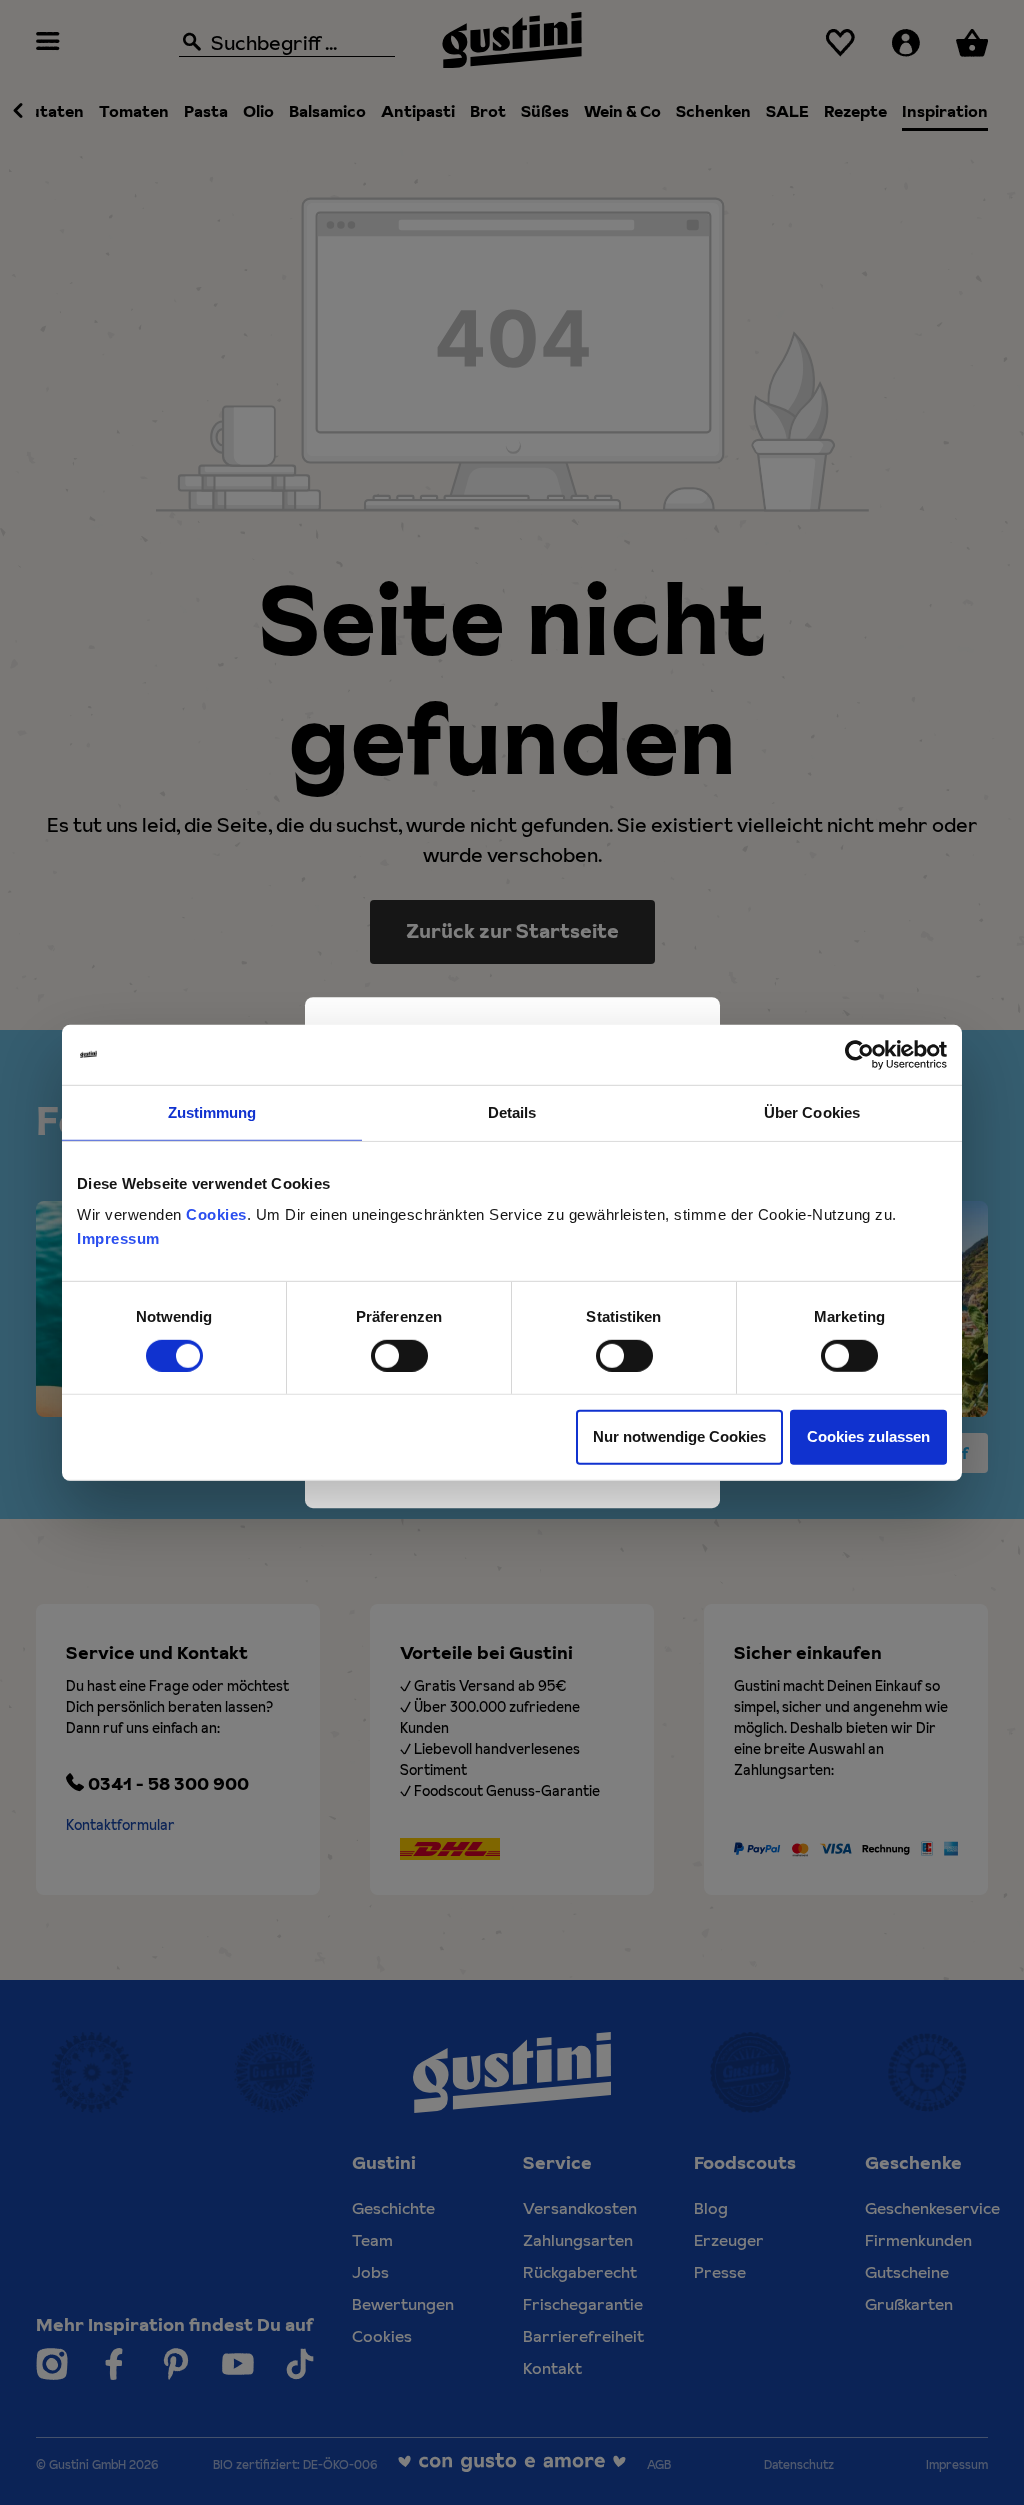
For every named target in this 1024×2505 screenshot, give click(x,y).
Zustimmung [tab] (212, 1111)
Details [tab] (512, 1111)
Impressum (118, 1238)
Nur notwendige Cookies (679, 1436)
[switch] (399, 1356)
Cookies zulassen (868, 1436)
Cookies (216, 1214)
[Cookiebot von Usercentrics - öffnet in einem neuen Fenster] (859, 1054)
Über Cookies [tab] (812, 1111)
